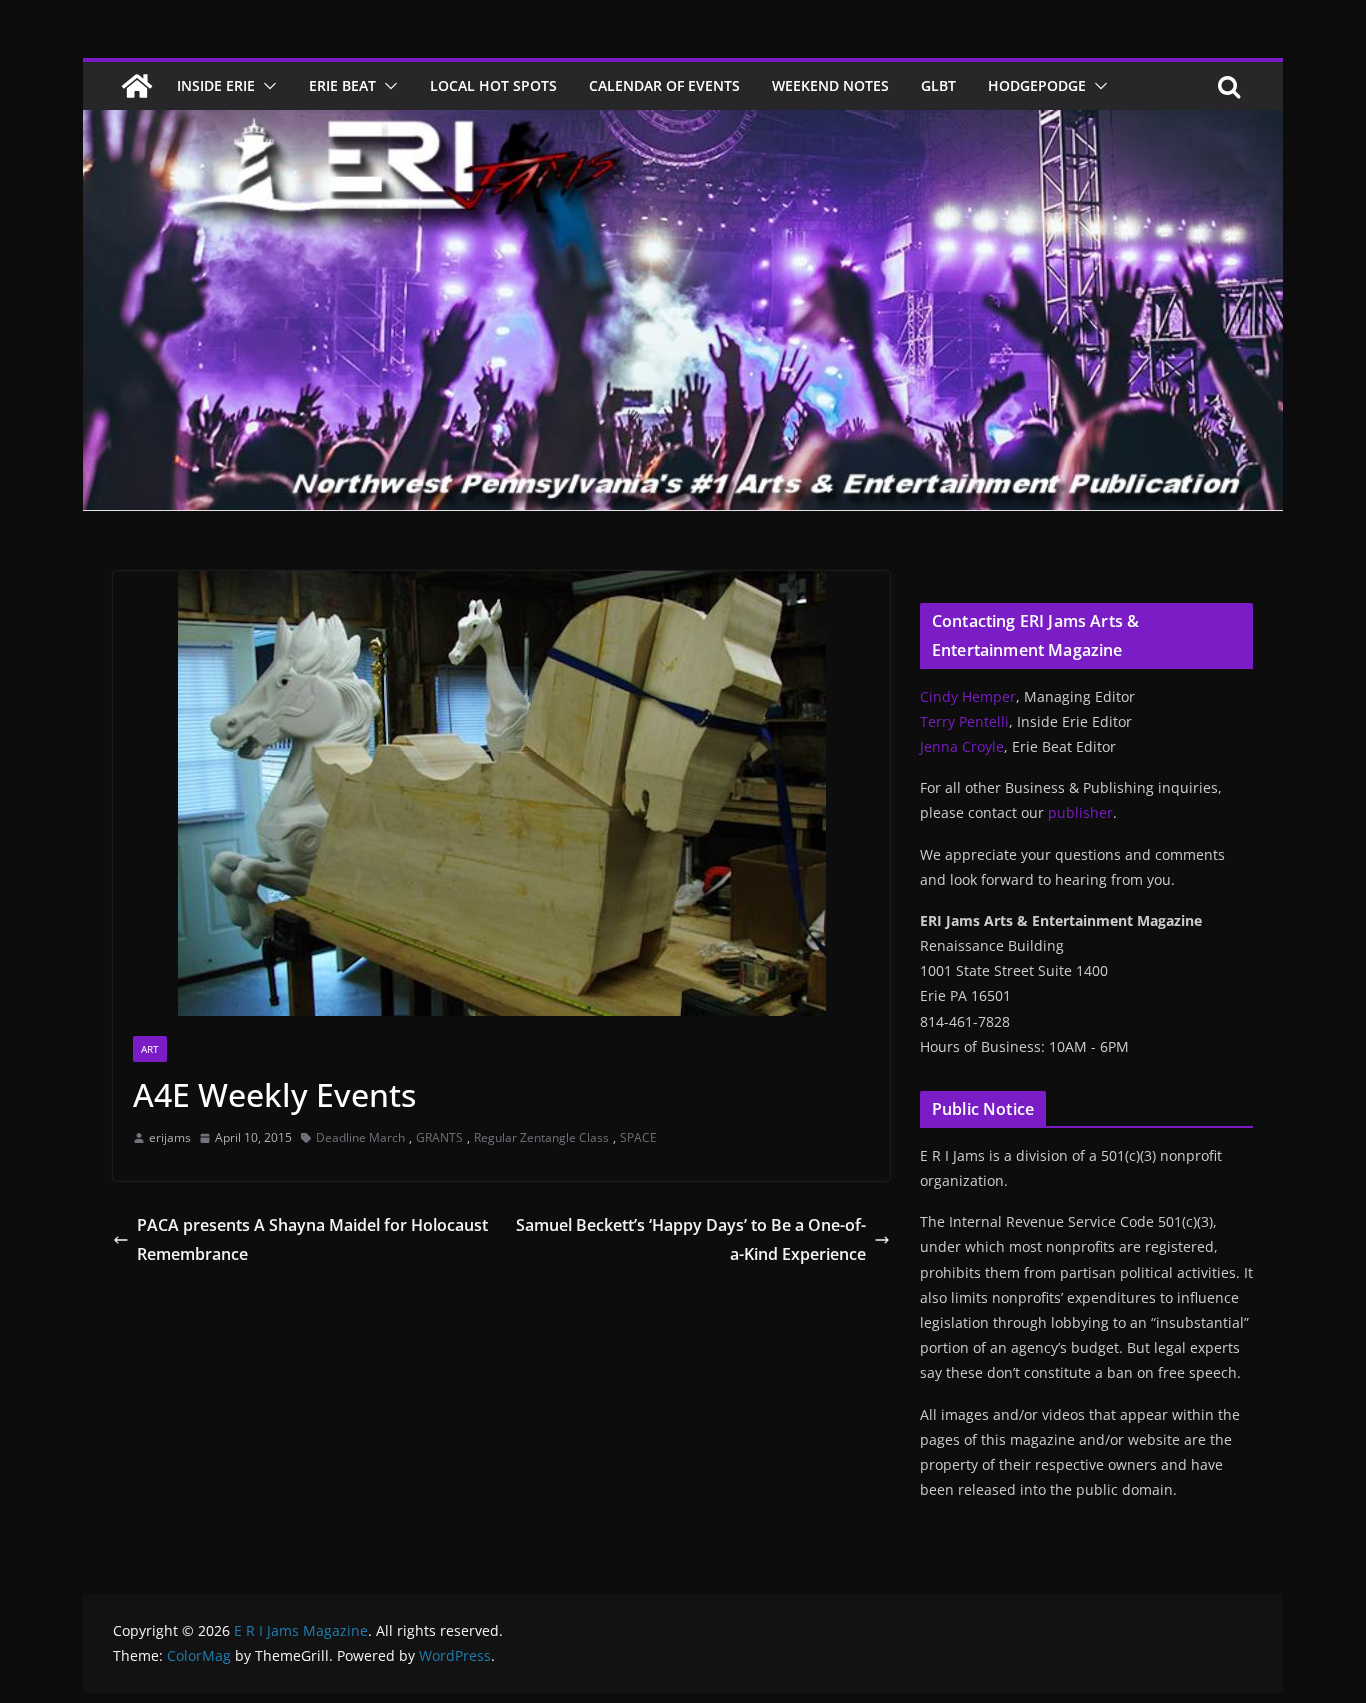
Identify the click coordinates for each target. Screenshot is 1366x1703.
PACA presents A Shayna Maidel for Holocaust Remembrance (312, 1239)
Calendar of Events (664, 85)
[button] (266, 86)
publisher (1080, 812)
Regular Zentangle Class (541, 1137)
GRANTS (439, 1137)
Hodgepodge (1037, 85)
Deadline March (360, 1137)
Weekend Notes (830, 85)
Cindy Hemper (968, 696)
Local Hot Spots (493, 85)
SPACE (638, 1137)
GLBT (938, 85)
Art (150, 1049)
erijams (170, 1137)
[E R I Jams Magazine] (137, 86)
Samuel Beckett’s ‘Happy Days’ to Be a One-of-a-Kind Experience (691, 1239)
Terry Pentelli (964, 721)
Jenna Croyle (962, 746)
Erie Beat (342, 85)
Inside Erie (216, 85)
